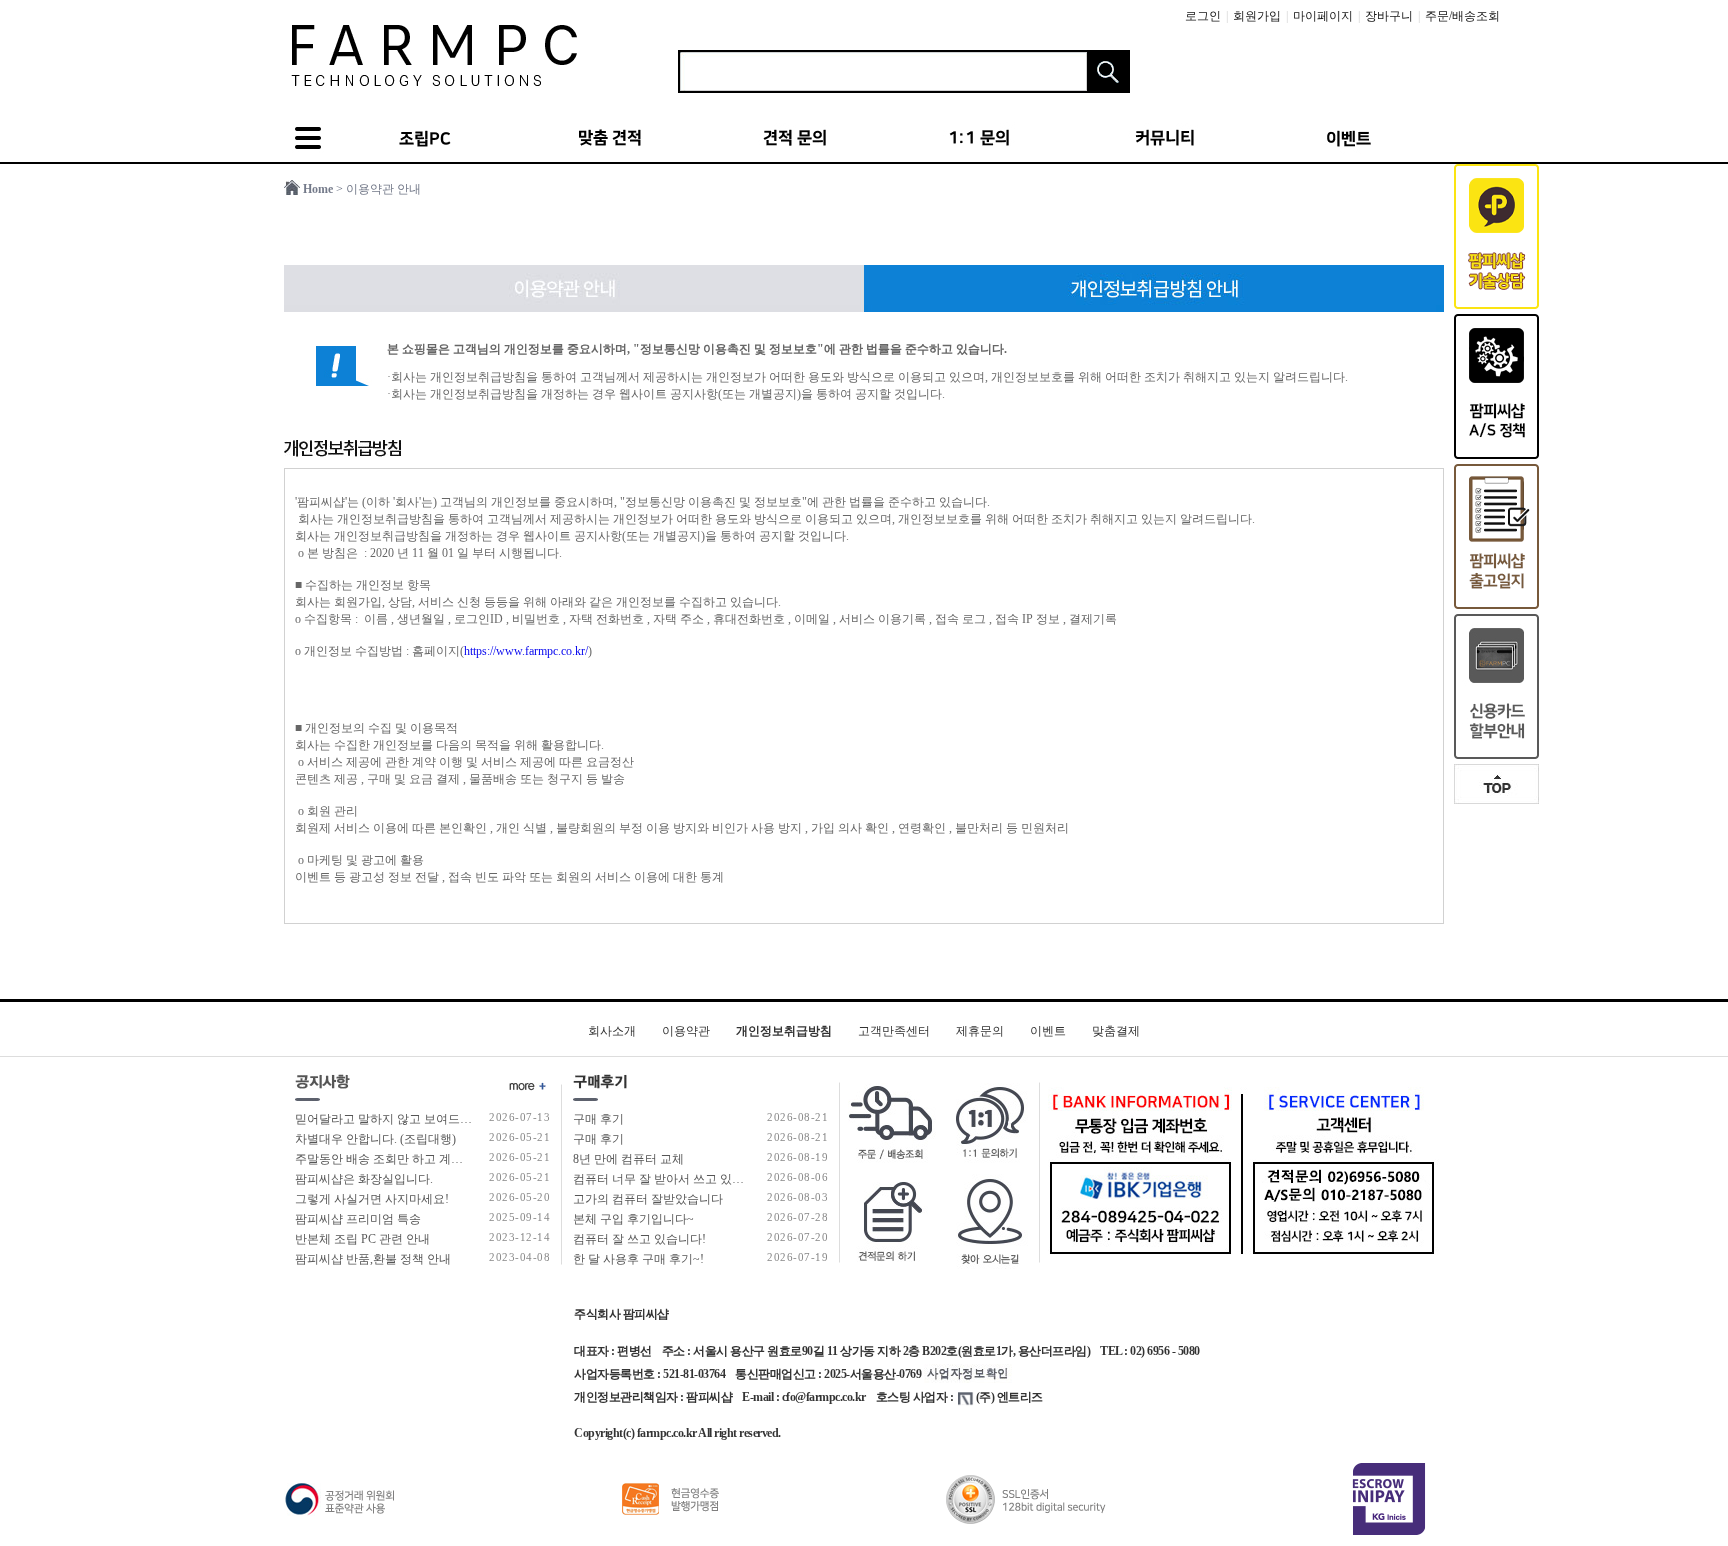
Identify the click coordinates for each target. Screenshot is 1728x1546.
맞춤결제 (1116, 1031)
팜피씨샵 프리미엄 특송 (358, 1219)
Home (318, 189)
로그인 (1203, 16)
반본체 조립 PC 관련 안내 (362, 1239)
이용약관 (686, 1031)
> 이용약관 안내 (378, 189)
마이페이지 (1323, 16)
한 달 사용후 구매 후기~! (638, 1259)
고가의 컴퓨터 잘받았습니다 (648, 1199)
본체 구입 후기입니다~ (633, 1219)
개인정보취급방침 (784, 1031)
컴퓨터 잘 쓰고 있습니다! (639, 1239)
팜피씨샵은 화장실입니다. (364, 1179)
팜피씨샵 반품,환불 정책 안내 (373, 1259)
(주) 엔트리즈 (1009, 1397)
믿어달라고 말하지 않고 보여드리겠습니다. (409, 1119)
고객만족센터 (894, 1031)
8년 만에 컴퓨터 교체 (628, 1159)
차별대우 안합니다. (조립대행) (375, 1139)
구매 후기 (598, 1119)
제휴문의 (980, 1031)
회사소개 (612, 1031)
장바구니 (1389, 16)
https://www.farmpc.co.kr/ (526, 651)
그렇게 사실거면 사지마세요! (372, 1199)
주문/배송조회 (1462, 16)
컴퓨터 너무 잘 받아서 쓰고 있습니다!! (674, 1179)
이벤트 (1048, 1031)
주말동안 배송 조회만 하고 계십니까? (393, 1159)
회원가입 (1257, 16)
